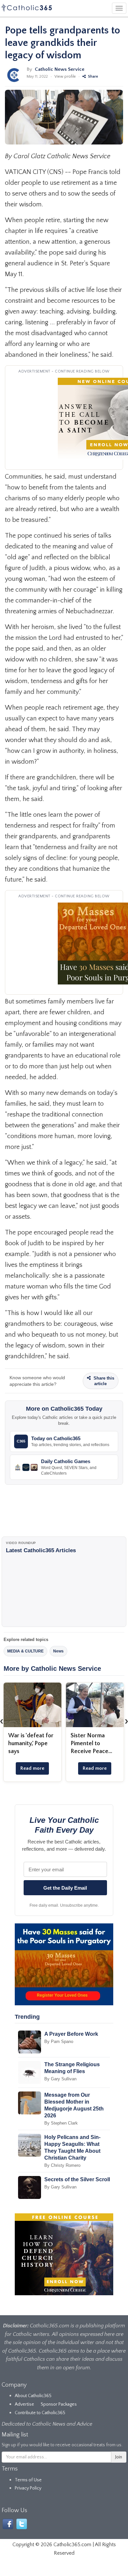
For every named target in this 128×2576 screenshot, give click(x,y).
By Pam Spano (59, 2042)
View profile (65, 76)
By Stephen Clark (61, 2123)
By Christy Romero (62, 2165)
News (58, 1651)
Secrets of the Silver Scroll (77, 2179)
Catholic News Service (60, 69)
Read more (32, 1768)
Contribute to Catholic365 (40, 2413)
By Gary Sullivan (60, 2079)
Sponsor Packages (59, 2404)
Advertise (24, 2404)
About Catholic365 (33, 2396)
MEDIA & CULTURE (25, 1651)
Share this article (103, 1381)
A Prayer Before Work (71, 2034)
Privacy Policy (28, 2488)
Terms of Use (28, 2480)
